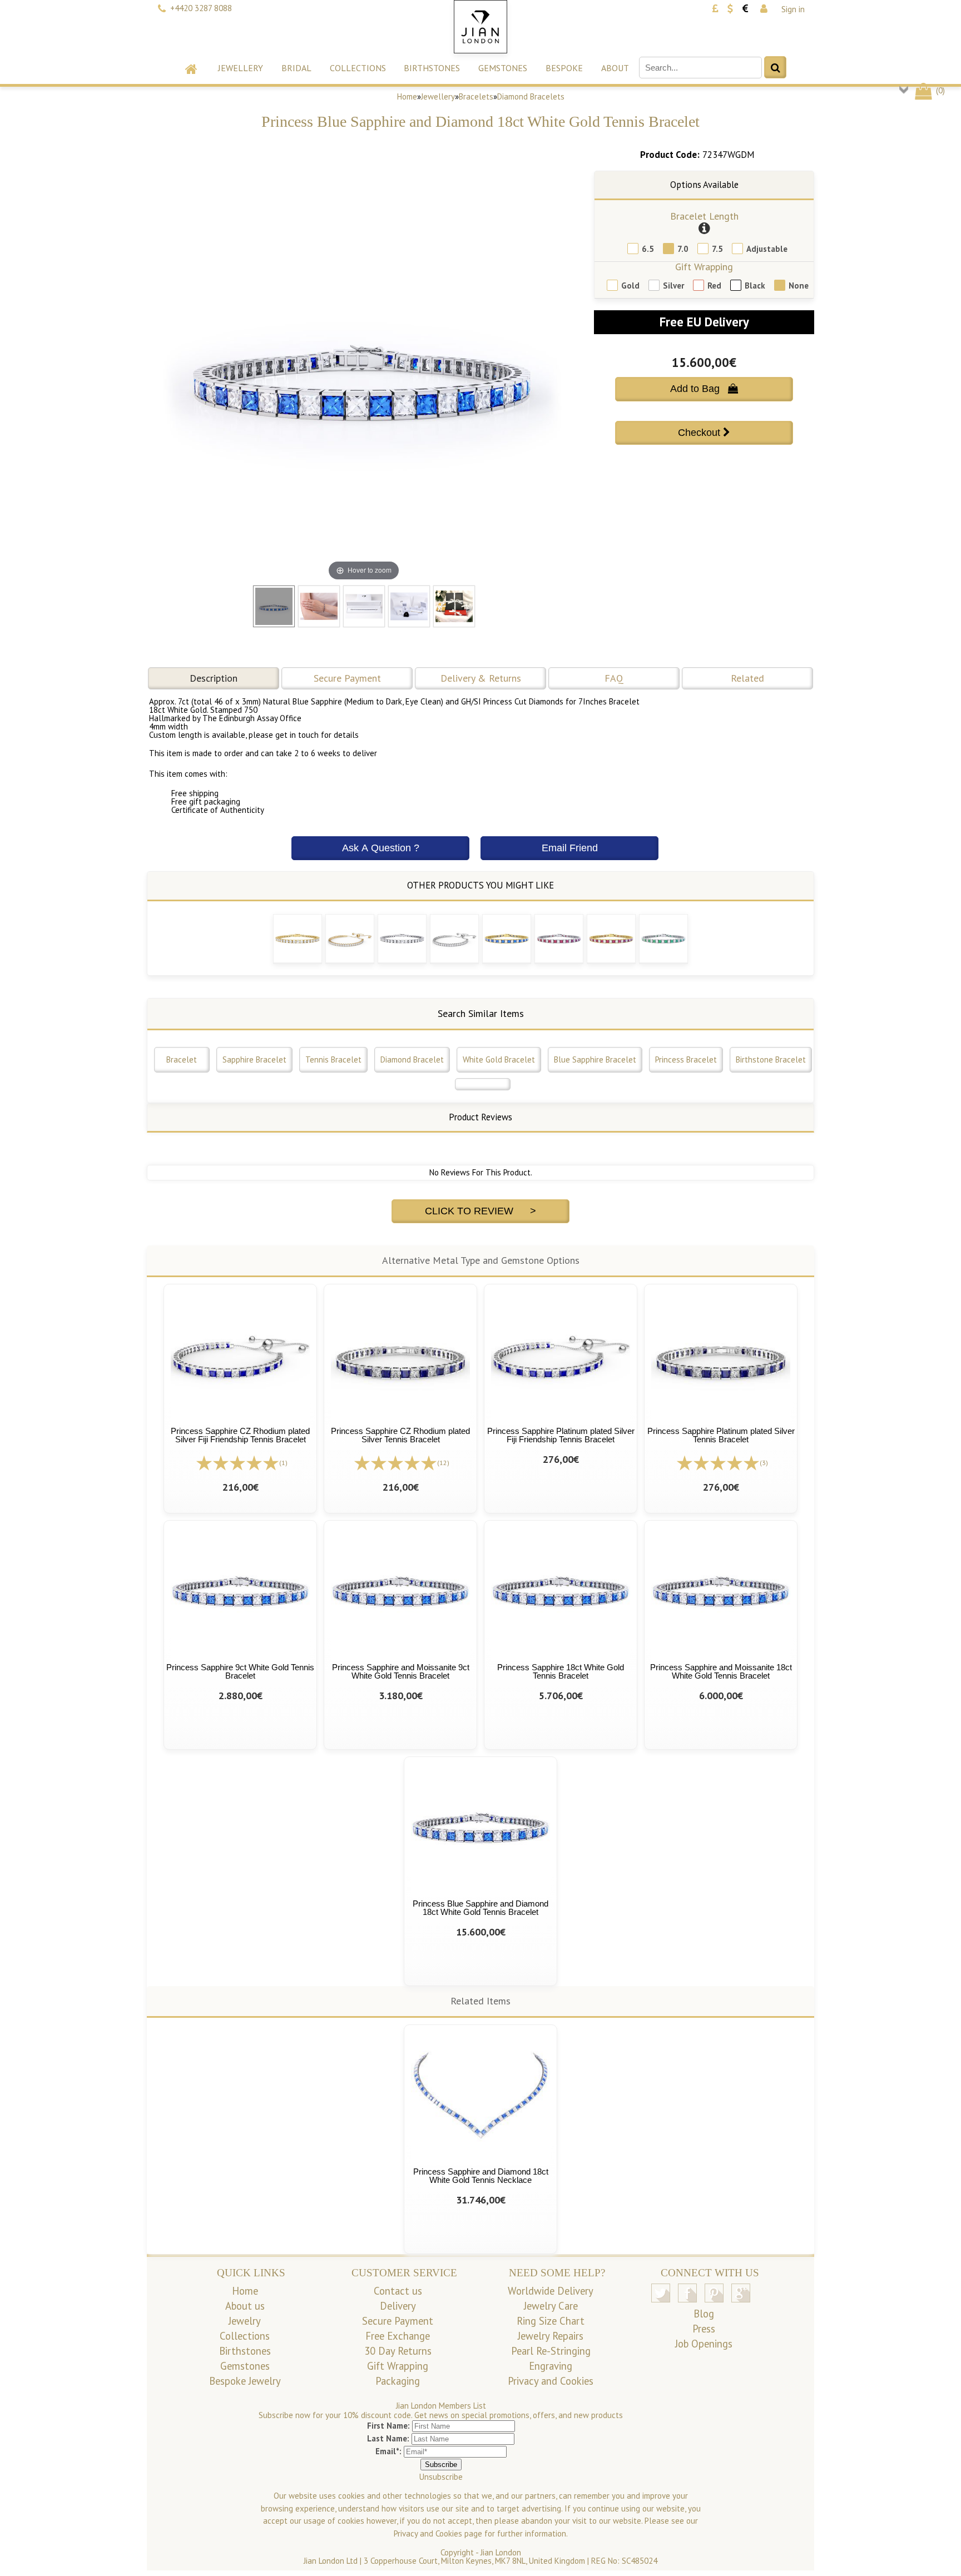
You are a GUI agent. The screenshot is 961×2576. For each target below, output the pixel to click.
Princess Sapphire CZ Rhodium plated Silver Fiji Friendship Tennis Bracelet (240, 1435)
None (799, 286)
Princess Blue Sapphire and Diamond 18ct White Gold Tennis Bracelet (481, 1908)
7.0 (683, 249)
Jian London (501, 2552)
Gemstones (503, 68)
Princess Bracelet (686, 1059)
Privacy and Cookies (551, 2381)
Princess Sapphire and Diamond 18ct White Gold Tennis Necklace (481, 2176)
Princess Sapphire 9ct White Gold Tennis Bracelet (240, 1671)
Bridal (296, 68)
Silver (673, 286)
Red (714, 286)
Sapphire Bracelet (254, 1059)
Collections (358, 68)
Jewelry (245, 2321)
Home (407, 96)
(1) (283, 1463)
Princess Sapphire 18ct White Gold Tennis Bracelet (561, 1671)
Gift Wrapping (704, 267)
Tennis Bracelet (333, 1059)
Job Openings (704, 2344)
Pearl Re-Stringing (551, 2351)
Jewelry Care (551, 2306)
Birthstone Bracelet (771, 1059)
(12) (443, 1463)
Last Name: (388, 2438)
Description (214, 678)
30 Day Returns (398, 2351)
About (615, 68)
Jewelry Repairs (551, 2336)
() (939, 90)
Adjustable (767, 249)
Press (704, 2329)
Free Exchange (398, 2336)
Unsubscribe (441, 2477)
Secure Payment (347, 678)
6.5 (648, 249)
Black (755, 286)
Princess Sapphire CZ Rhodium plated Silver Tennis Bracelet (400, 1435)
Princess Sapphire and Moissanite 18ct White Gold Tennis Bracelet (721, 1671)
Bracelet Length (704, 216)
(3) (764, 1463)
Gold (630, 286)
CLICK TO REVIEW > (481, 1211)
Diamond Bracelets (531, 96)
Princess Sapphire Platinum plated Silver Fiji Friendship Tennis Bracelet (561, 1435)
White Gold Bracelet (499, 1059)
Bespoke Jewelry (245, 2381)
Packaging (398, 2381)
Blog (704, 2314)
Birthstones (432, 68)
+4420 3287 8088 (201, 8)
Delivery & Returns (481, 678)
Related (747, 678)
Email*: (388, 2451)
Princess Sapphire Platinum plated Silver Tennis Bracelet (721, 1435)
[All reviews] (237, 1462)
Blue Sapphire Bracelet (595, 1059)
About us (245, 2306)
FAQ (614, 678)
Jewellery (241, 68)
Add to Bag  (704, 389)
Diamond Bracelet (412, 1059)
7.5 (717, 249)
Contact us (398, 2291)
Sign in (793, 9)
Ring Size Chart (551, 2321)
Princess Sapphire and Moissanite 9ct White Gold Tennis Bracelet (401, 1671)
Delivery (398, 2306)
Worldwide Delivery (551, 2291)
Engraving (551, 2366)
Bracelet (182, 1059)
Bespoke (564, 68)
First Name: (388, 2426)
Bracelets (476, 96)
